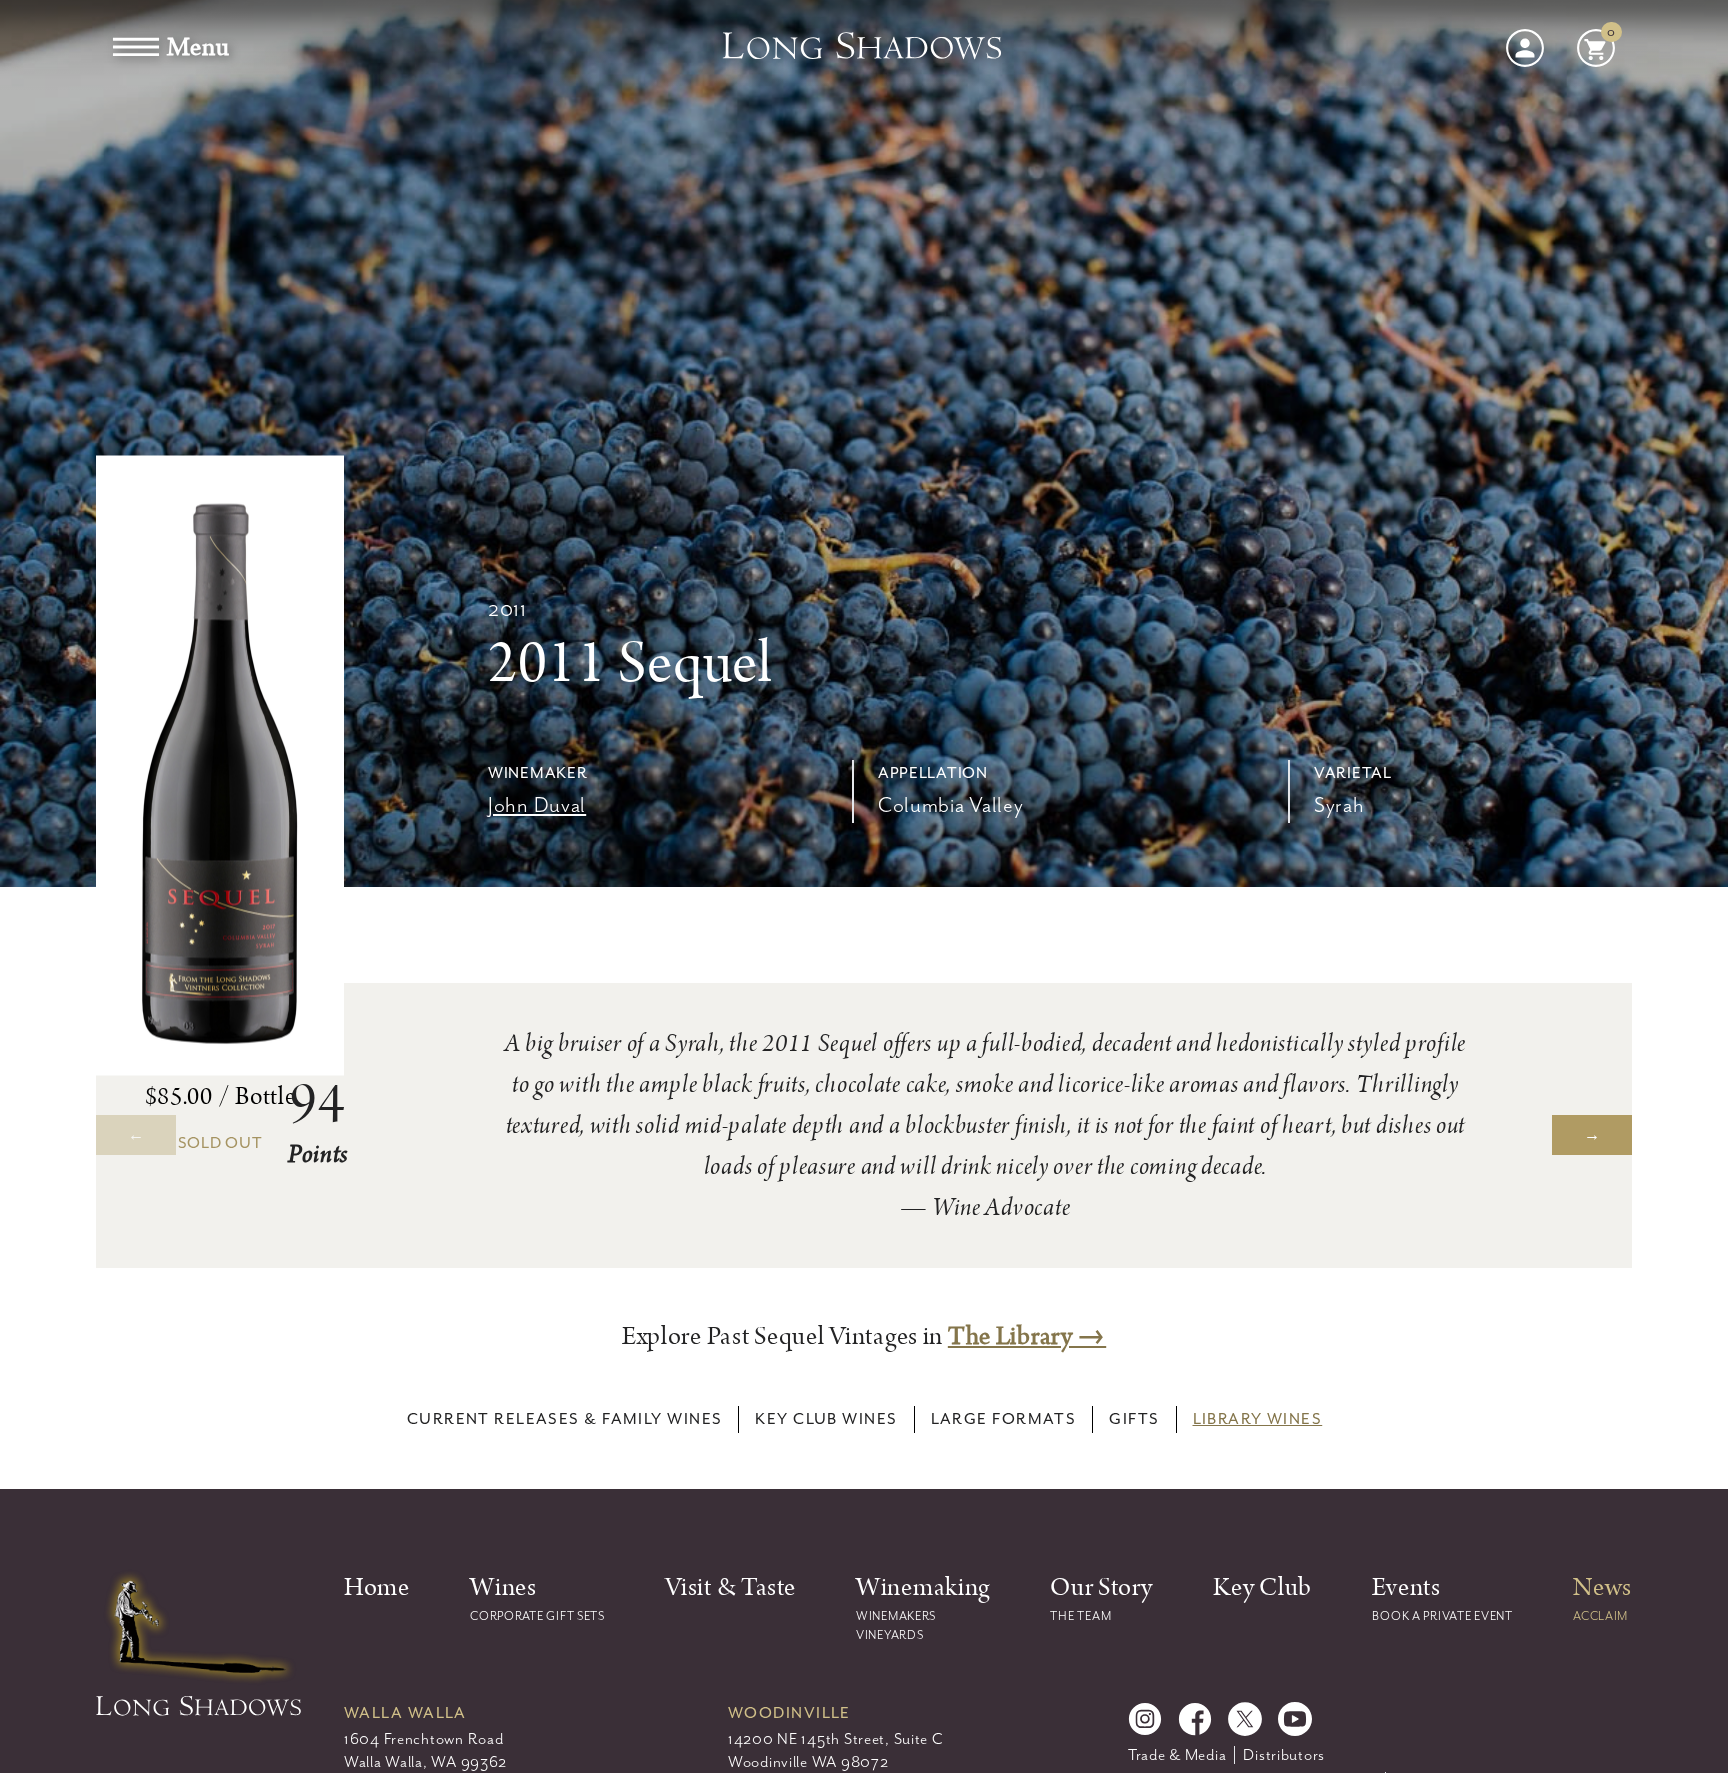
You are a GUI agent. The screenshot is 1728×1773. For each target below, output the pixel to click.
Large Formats (1004, 1419)
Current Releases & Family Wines (565, 1419)
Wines (503, 1587)
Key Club (1262, 1587)
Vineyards (889, 1635)
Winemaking (923, 1587)
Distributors (1284, 1755)
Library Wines (1258, 1419)
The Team (1080, 1616)
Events (1406, 1587)
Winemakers (896, 1616)
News (1602, 1587)
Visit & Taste (730, 1587)
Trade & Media (1177, 1755)
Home (377, 1587)
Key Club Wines (826, 1419)
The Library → (1027, 1336)
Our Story (1101, 1587)
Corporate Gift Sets (537, 1616)
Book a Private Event (1442, 1616)
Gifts (1134, 1419)
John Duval (537, 805)
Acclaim (1600, 1616)
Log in (1525, 48)
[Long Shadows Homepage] (864, 48)
